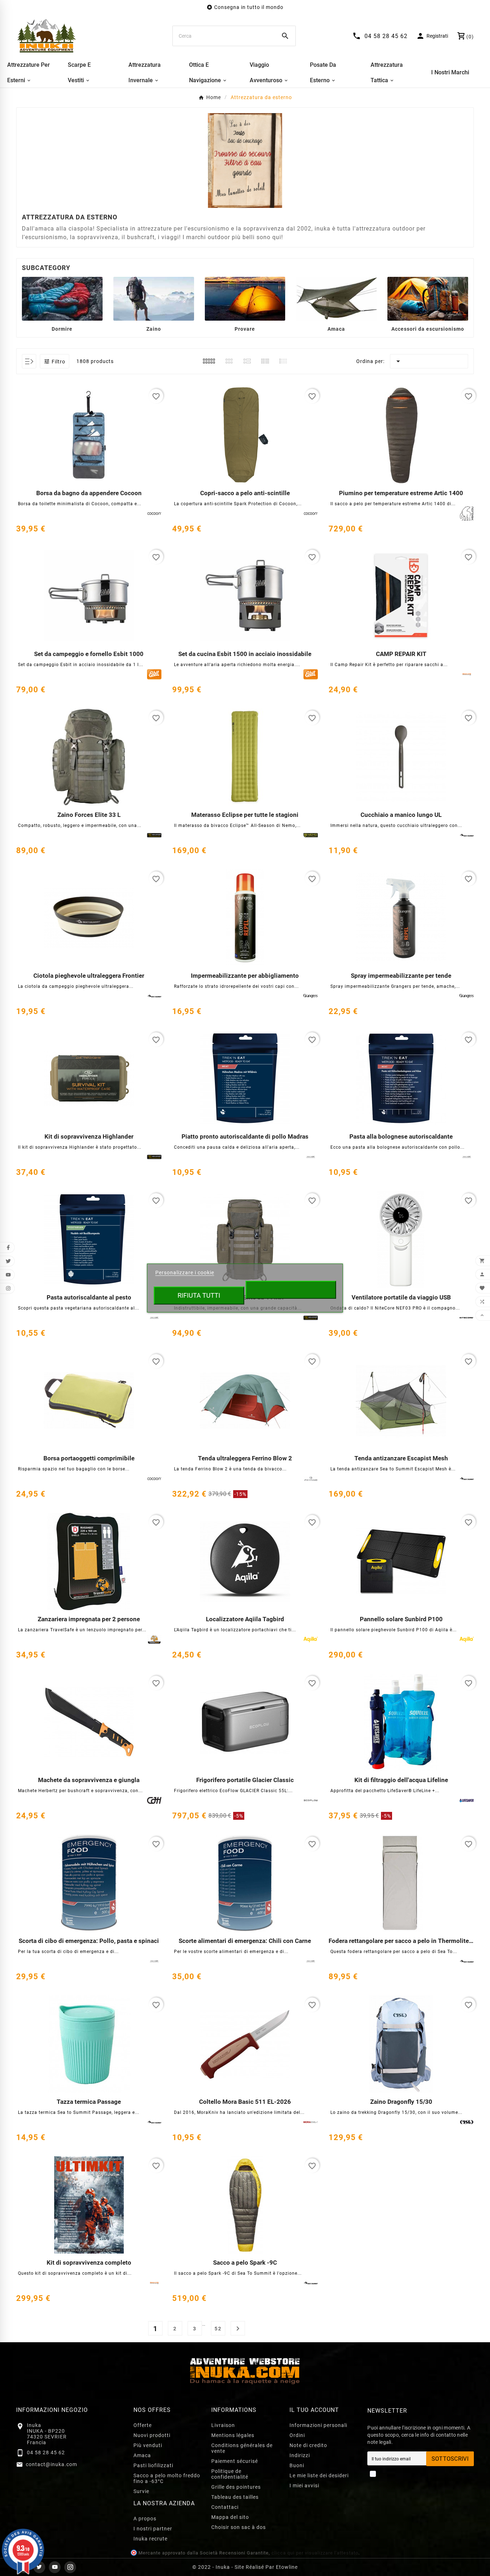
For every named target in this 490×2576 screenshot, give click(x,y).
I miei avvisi (304, 2486)
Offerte (143, 2425)
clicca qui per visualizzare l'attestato (315, 2553)
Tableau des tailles (235, 2497)
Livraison (223, 2425)
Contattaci (225, 2507)
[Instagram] (70, 2567)
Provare (245, 329)
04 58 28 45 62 (46, 2452)
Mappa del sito (230, 2517)
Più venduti (148, 2445)
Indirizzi (300, 2455)
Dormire (62, 329)
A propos (145, 2519)
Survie (141, 2491)
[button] (55, 361)
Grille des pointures (236, 2487)
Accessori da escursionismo (428, 329)
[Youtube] (55, 2567)
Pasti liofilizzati (153, 2465)
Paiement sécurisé (235, 2461)
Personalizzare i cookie (185, 1273)
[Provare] (245, 298)
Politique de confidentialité (230, 2474)
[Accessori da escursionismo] (428, 298)
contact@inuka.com (51, 2464)
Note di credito (308, 2445)
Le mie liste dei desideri (319, 2475)
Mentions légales (233, 2435)
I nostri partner (153, 2529)
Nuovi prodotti (152, 2435)
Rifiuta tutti (199, 1295)
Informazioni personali (318, 2425)
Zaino (154, 329)
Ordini (297, 2435)
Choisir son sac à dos (239, 2527)
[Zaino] (154, 298)
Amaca (336, 329)
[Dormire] (62, 298)
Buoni (297, 2465)
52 (218, 2329)
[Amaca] (336, 298)
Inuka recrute (150, 2539)
